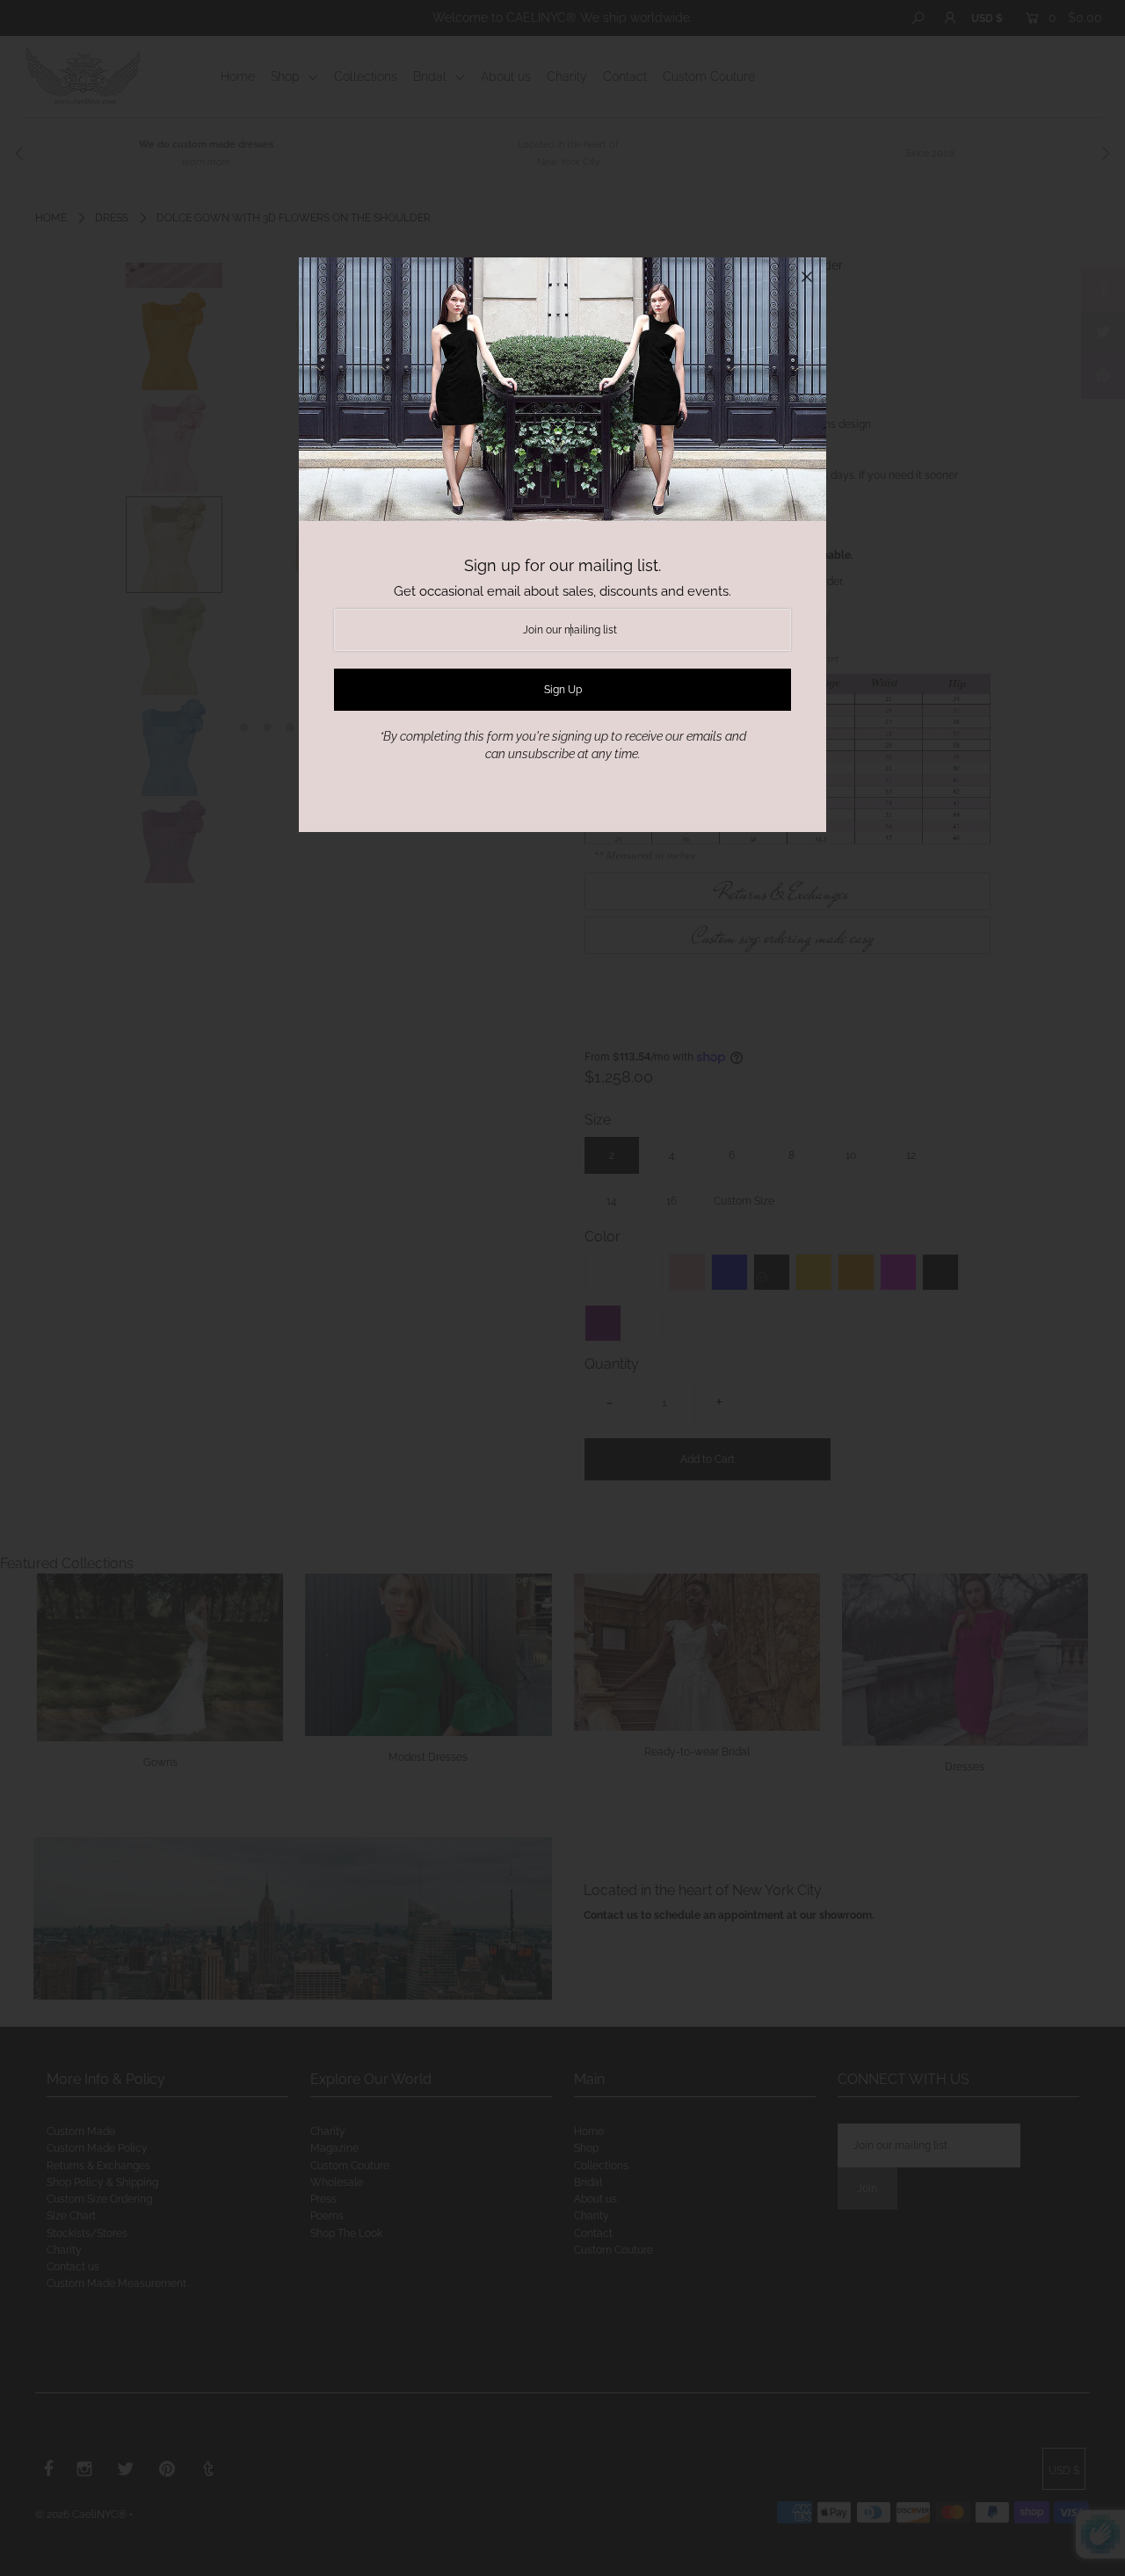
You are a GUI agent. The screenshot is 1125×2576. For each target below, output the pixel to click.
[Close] (807, 277)
